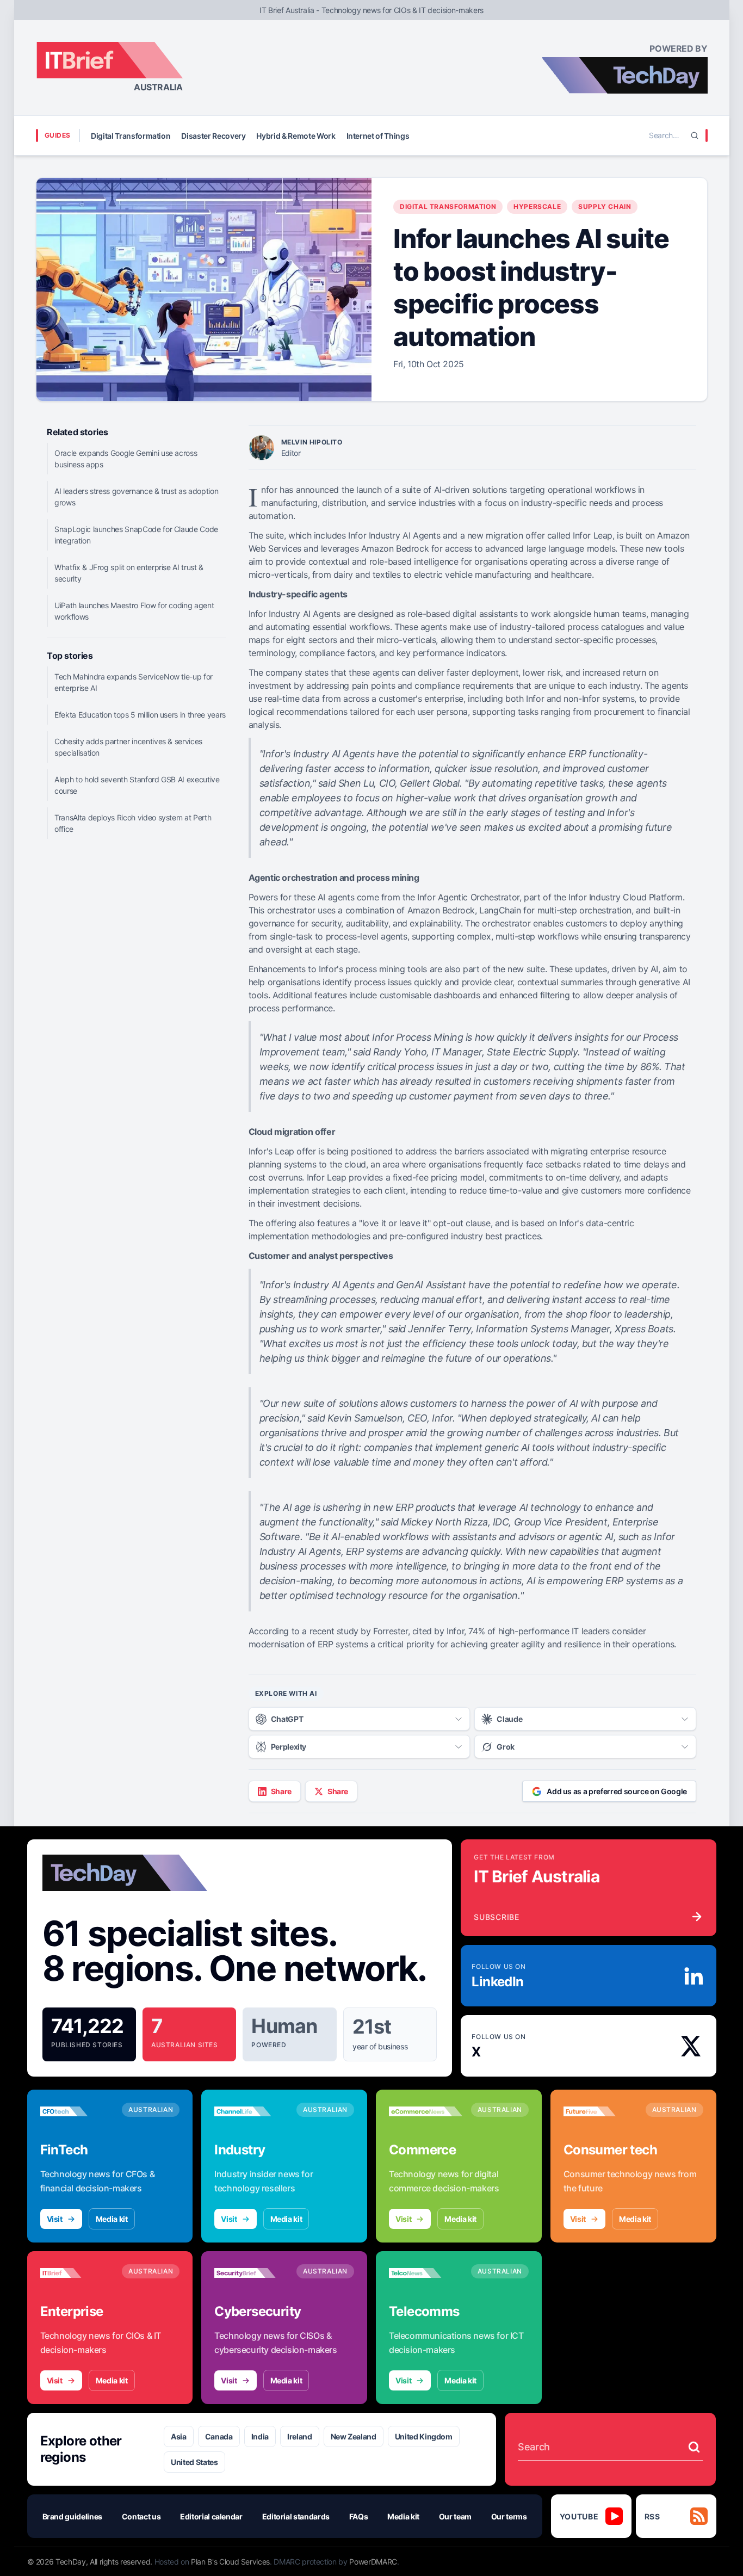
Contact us (141, 2516)
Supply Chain (605, 206)
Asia (179, 2436)
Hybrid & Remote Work (296, 136)
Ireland (300, 2436)
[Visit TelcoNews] (426, 2273)
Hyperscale (537, 206)
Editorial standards (296, 2516)
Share (281, 1791)
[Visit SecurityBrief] (251, 2273)
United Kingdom (424, 2436)
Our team (455, 2516)
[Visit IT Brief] (77, 2273)
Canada (219, 2436)
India (260, 2436)
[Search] (695, 135)
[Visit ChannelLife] (251, 2111)
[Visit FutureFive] (600, 2111)
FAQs (359, 2516)
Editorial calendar (211, 2516)
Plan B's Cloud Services (230, 2562)
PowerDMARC (373, 2562)
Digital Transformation (131, 136)
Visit (55, 2219)
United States (194, 2462)
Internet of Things (378, 136)
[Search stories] (694, 2447)
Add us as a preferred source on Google (617, 1791)
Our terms (509, 2516)
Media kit (112, 2219)
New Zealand (354, 2436)
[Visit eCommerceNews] (426, 2111)
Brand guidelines (72, 2516)
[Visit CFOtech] (77, 2111)
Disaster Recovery (213, 136)
